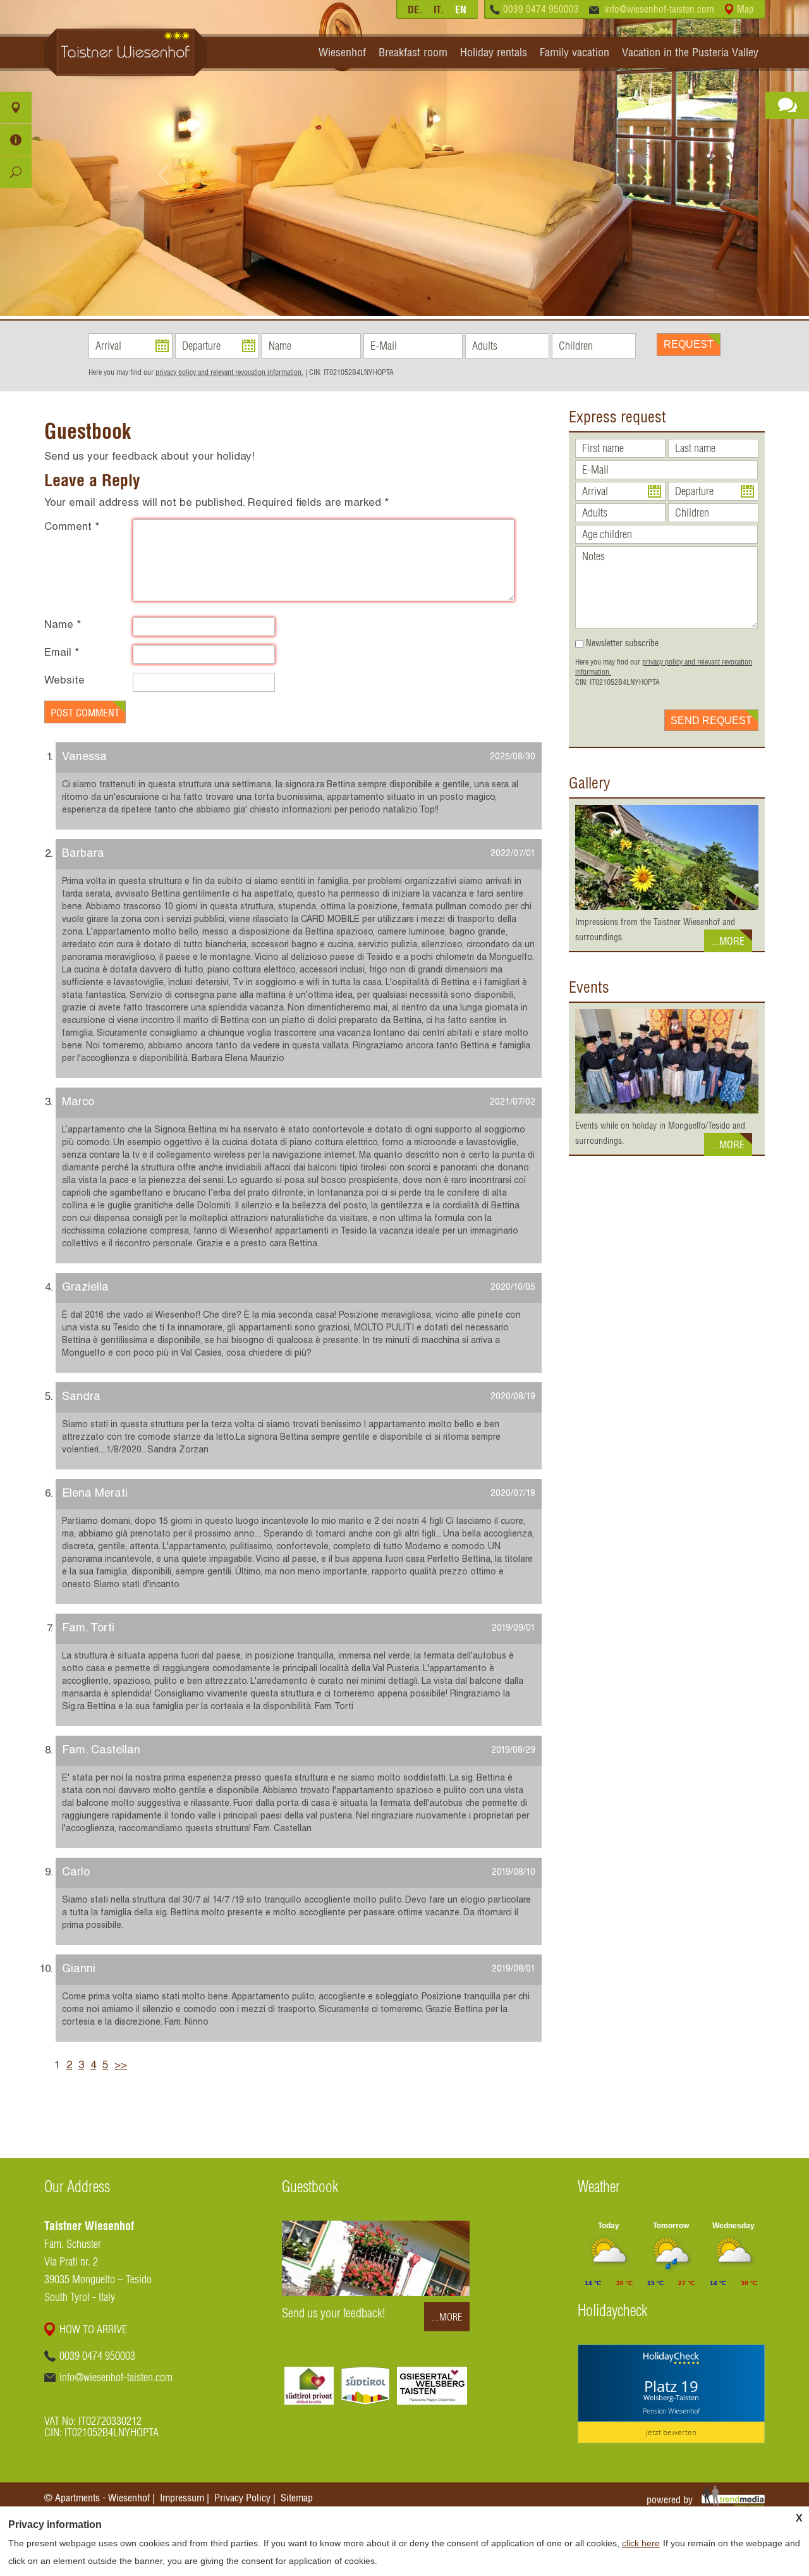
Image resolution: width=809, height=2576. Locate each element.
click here (641, 2543)
